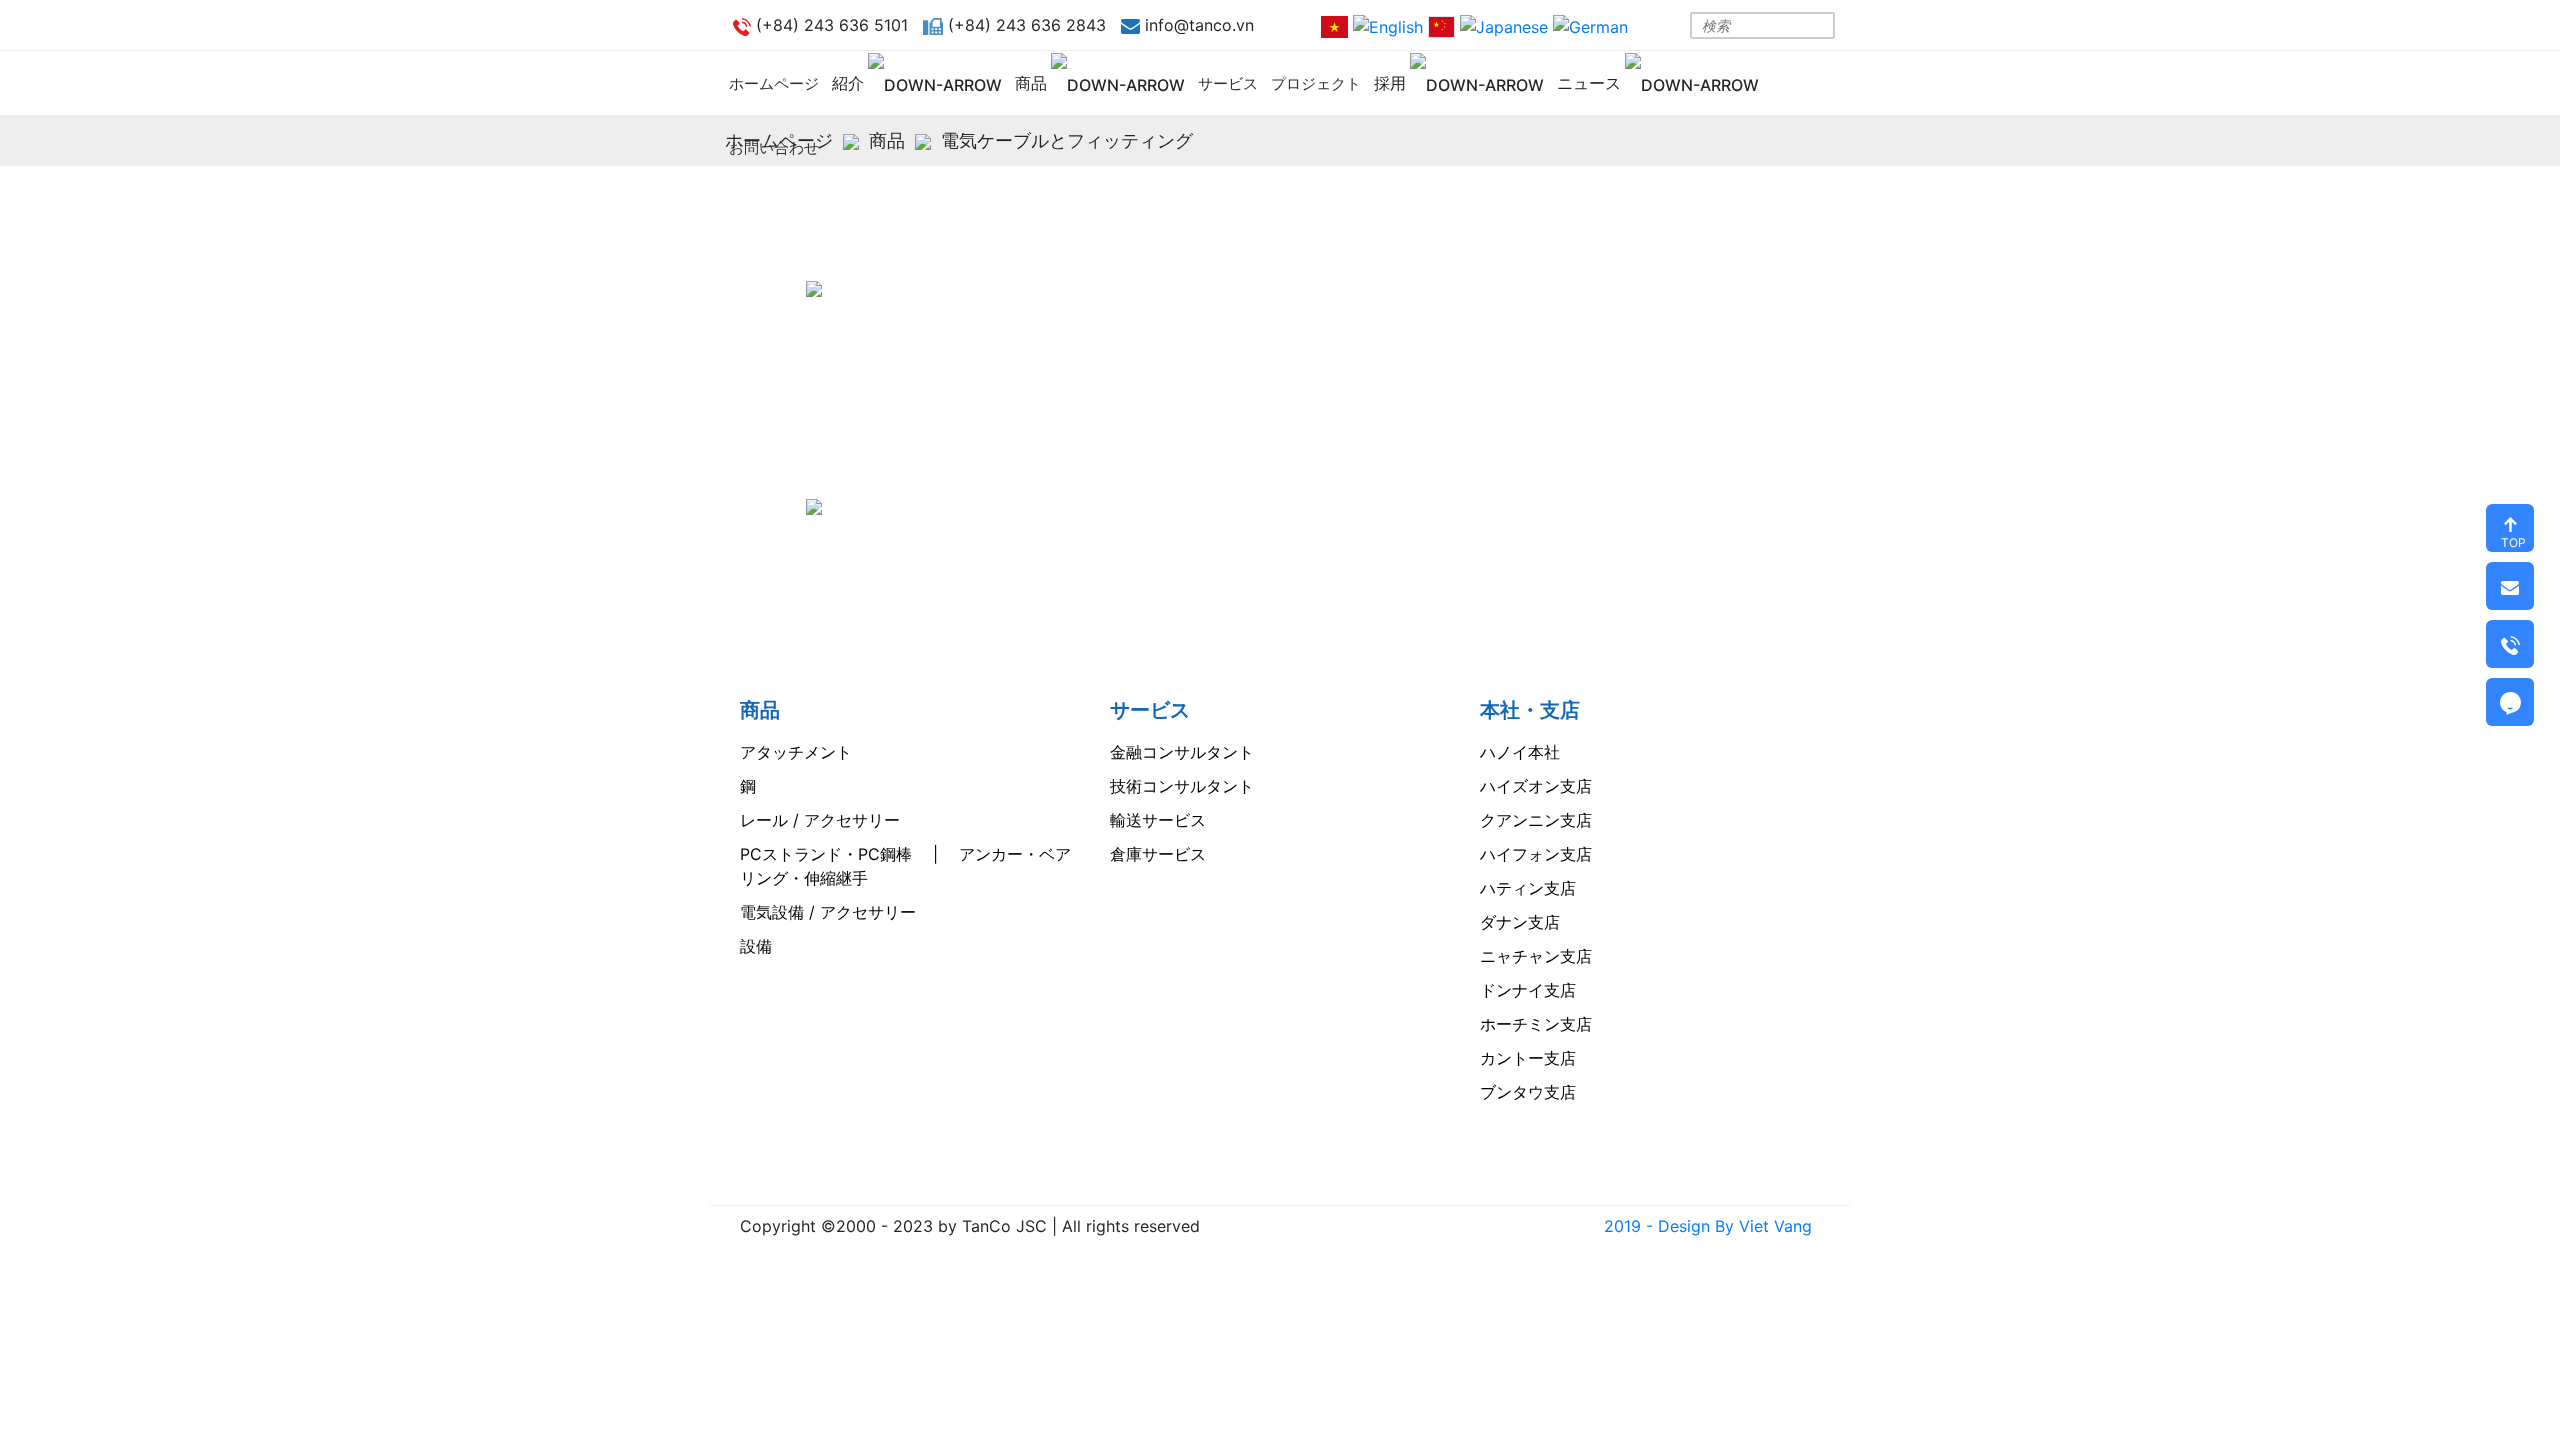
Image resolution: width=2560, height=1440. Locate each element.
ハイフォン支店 (1536, 854)
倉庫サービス (1158, 854)
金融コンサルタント (1182, 752)
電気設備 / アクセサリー (828, 912)
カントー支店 (1528, 1058)
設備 (756, 946)
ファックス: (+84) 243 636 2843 (960, 505)
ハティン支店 (1528, 888)
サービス (1228, 83)
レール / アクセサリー (820, 820)
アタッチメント (796, 752)
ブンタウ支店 (1528, 1092)
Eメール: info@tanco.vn (922, 539)
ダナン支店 (1520, 922)
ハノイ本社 (1520, 752)
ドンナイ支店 (1528, 990)
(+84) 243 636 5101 (941, 437)
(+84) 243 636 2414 (942, 471)
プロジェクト (1316, 83)
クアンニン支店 (1536, 820)
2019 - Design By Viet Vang (1708, 1226)
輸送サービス (1158, 820)
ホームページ (774, 83)
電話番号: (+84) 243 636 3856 (950, 403)
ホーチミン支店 (1536, 1024)
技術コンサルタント (1182, 786)
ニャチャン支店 (1536, 956)
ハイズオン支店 (1536, 786)
